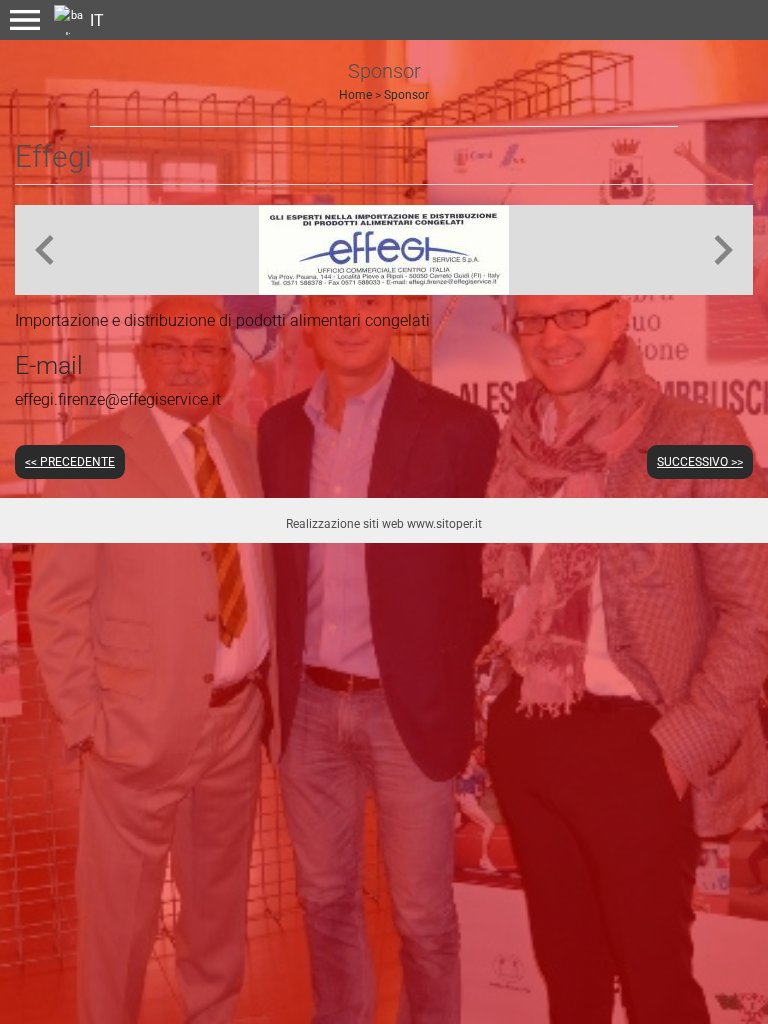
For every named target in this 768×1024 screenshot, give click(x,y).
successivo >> (700, 462)
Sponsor (406, 95)
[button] (25, 20)
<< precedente (70, 462)
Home (355, 95)
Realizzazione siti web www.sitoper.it (384, 524)
